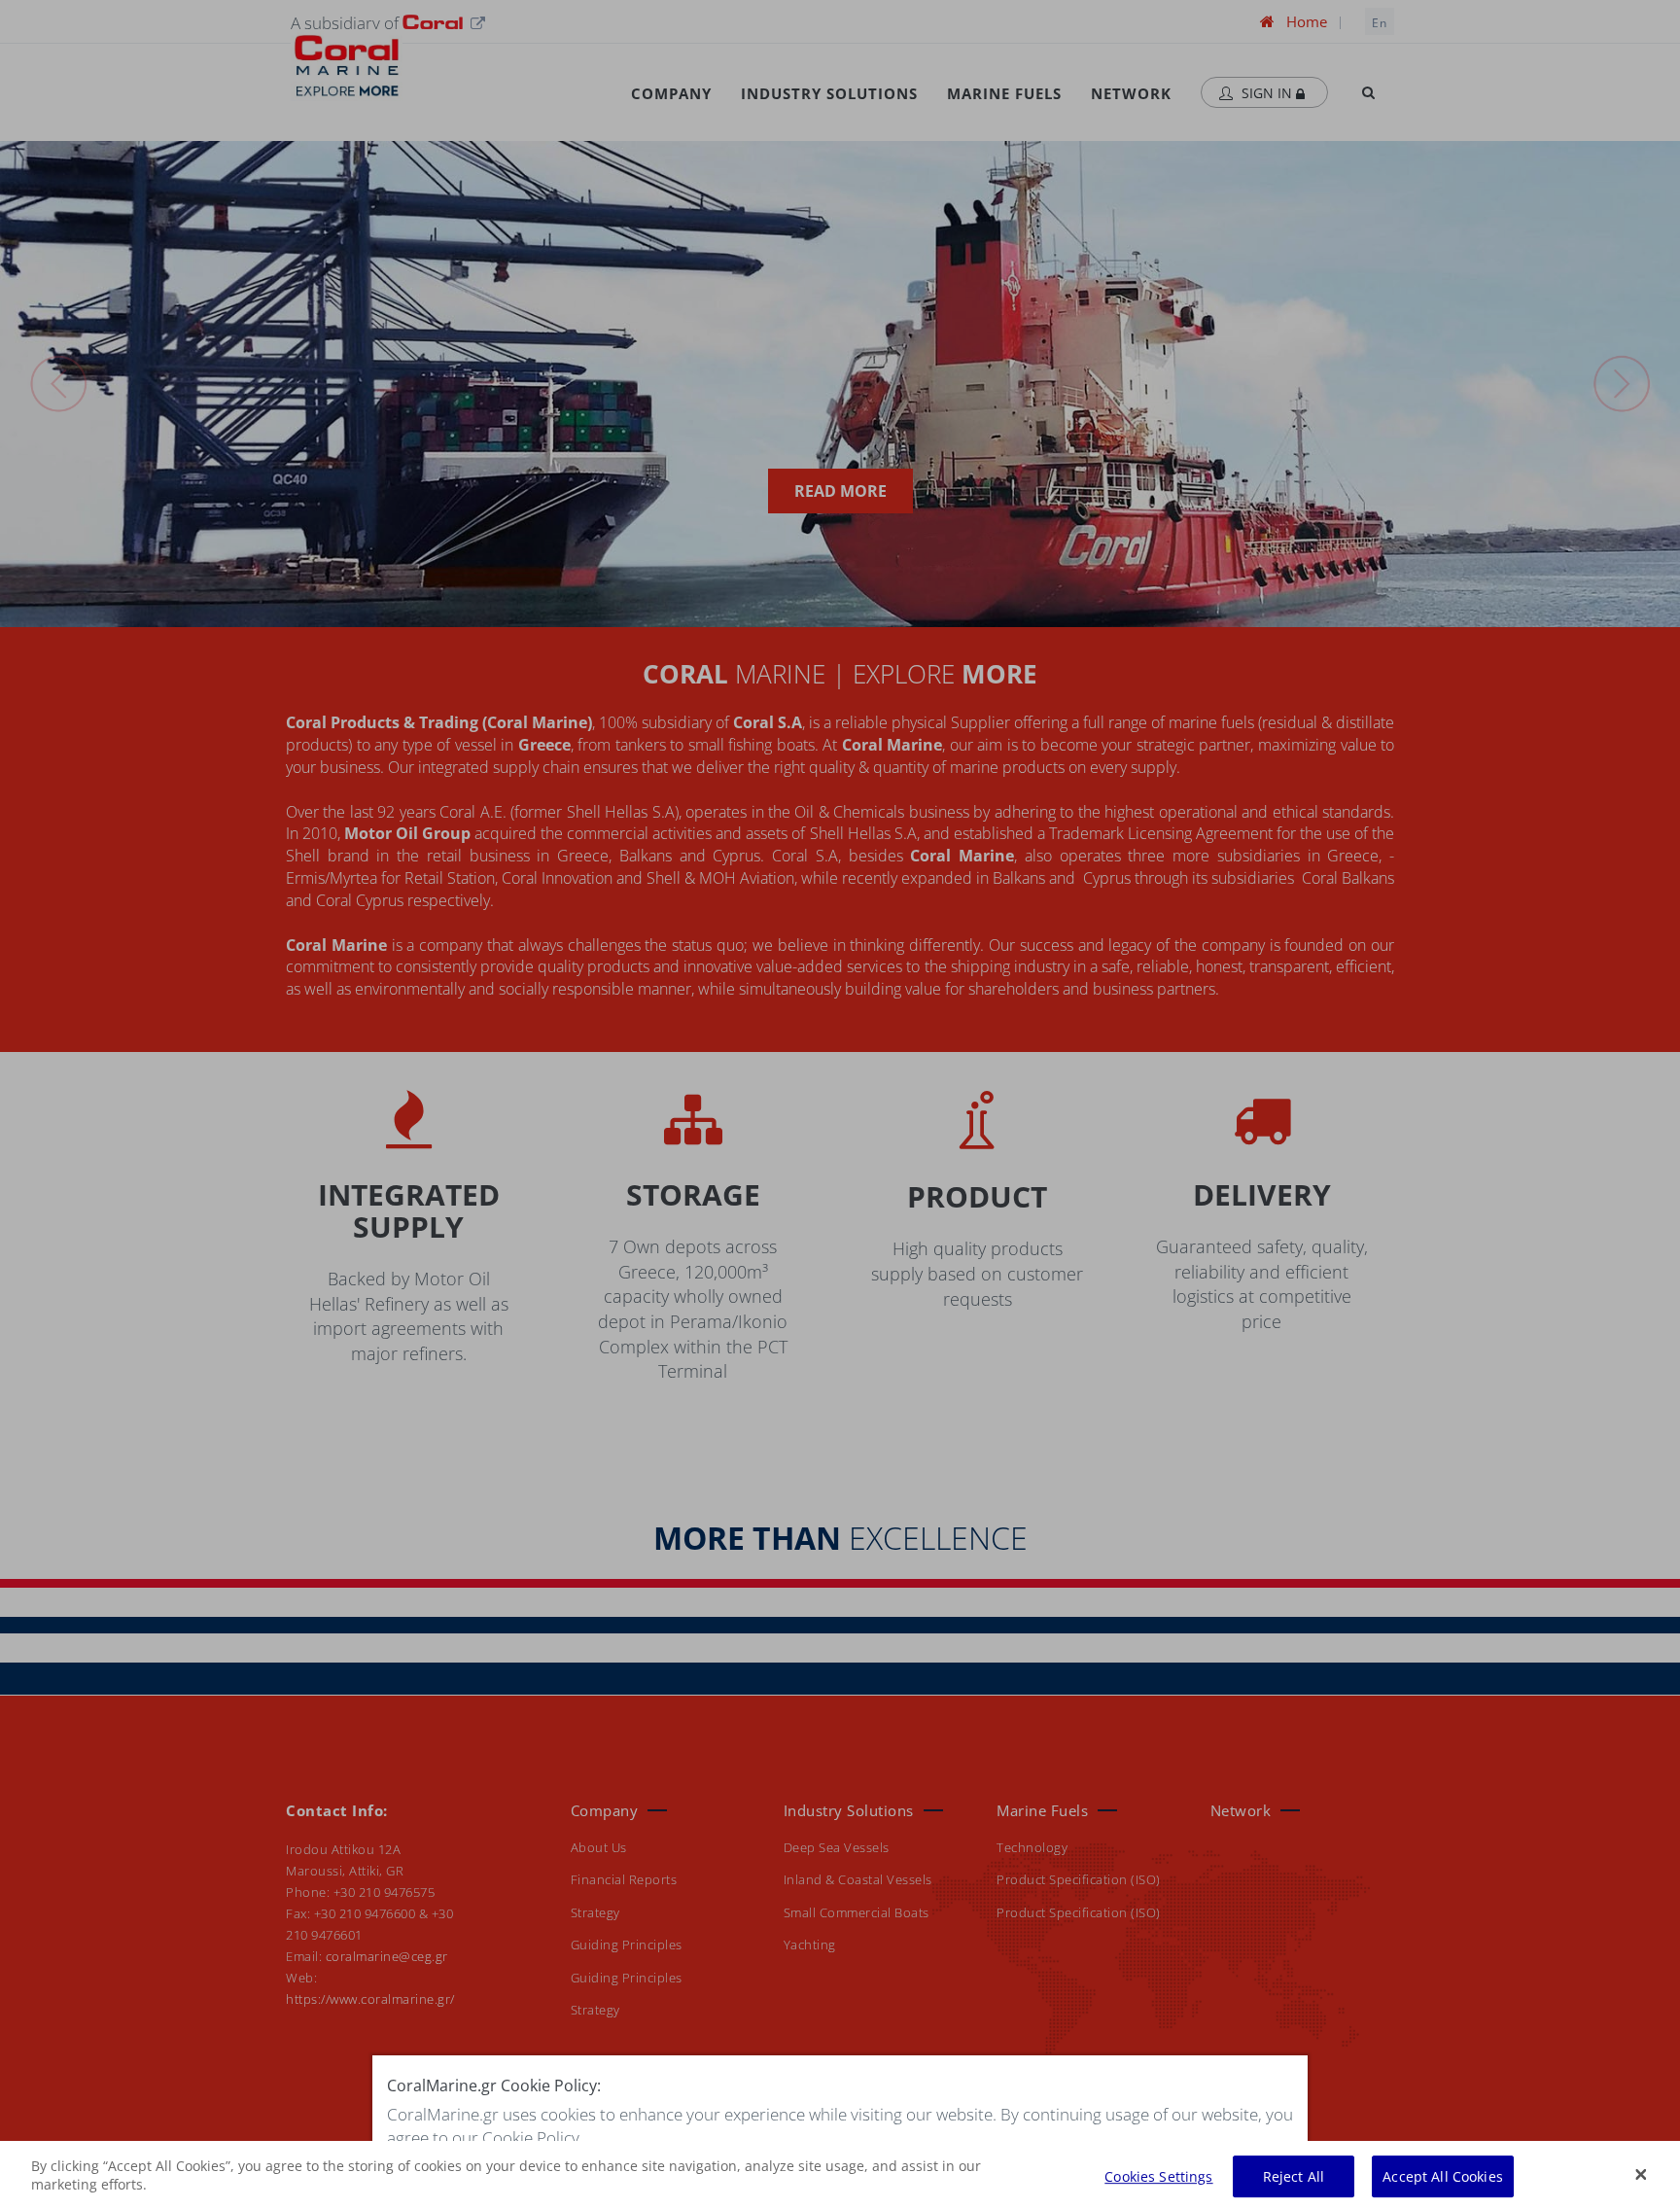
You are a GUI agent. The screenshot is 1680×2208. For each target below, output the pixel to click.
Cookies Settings (1158, 2176)
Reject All (1294, 2176)
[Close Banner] (1641, 2174)
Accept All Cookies (1443, 2176)
